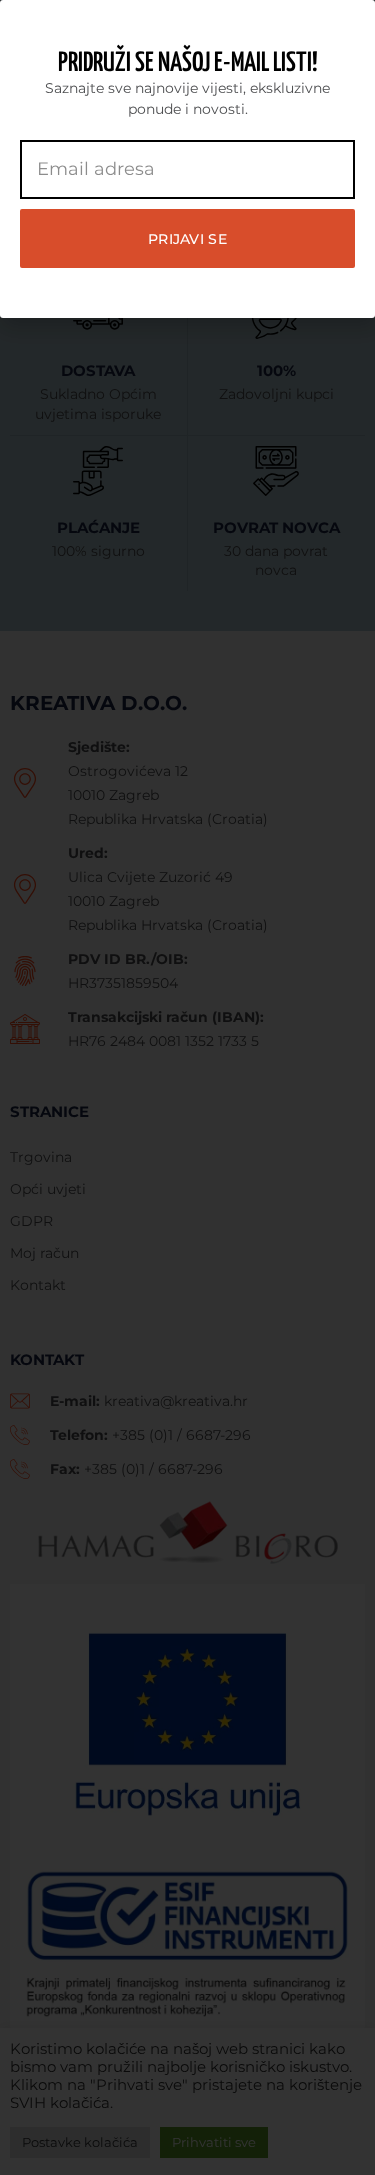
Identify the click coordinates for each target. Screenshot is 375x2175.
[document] (187, 1087)
